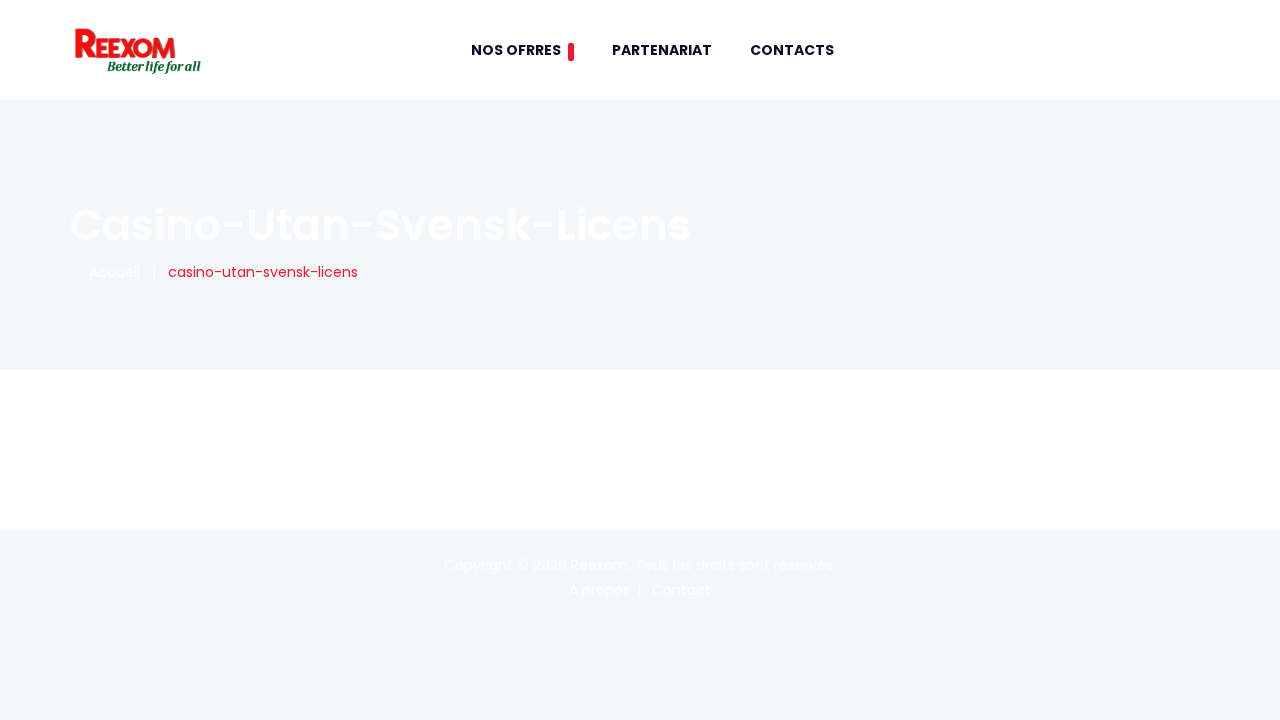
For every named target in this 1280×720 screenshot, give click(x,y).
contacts (792, 50)
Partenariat (662, 50)
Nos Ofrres (516, 50)
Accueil (110, 272)
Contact (681, 590)
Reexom (599, 565)
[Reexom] (137, 50)
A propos (599, 590)
